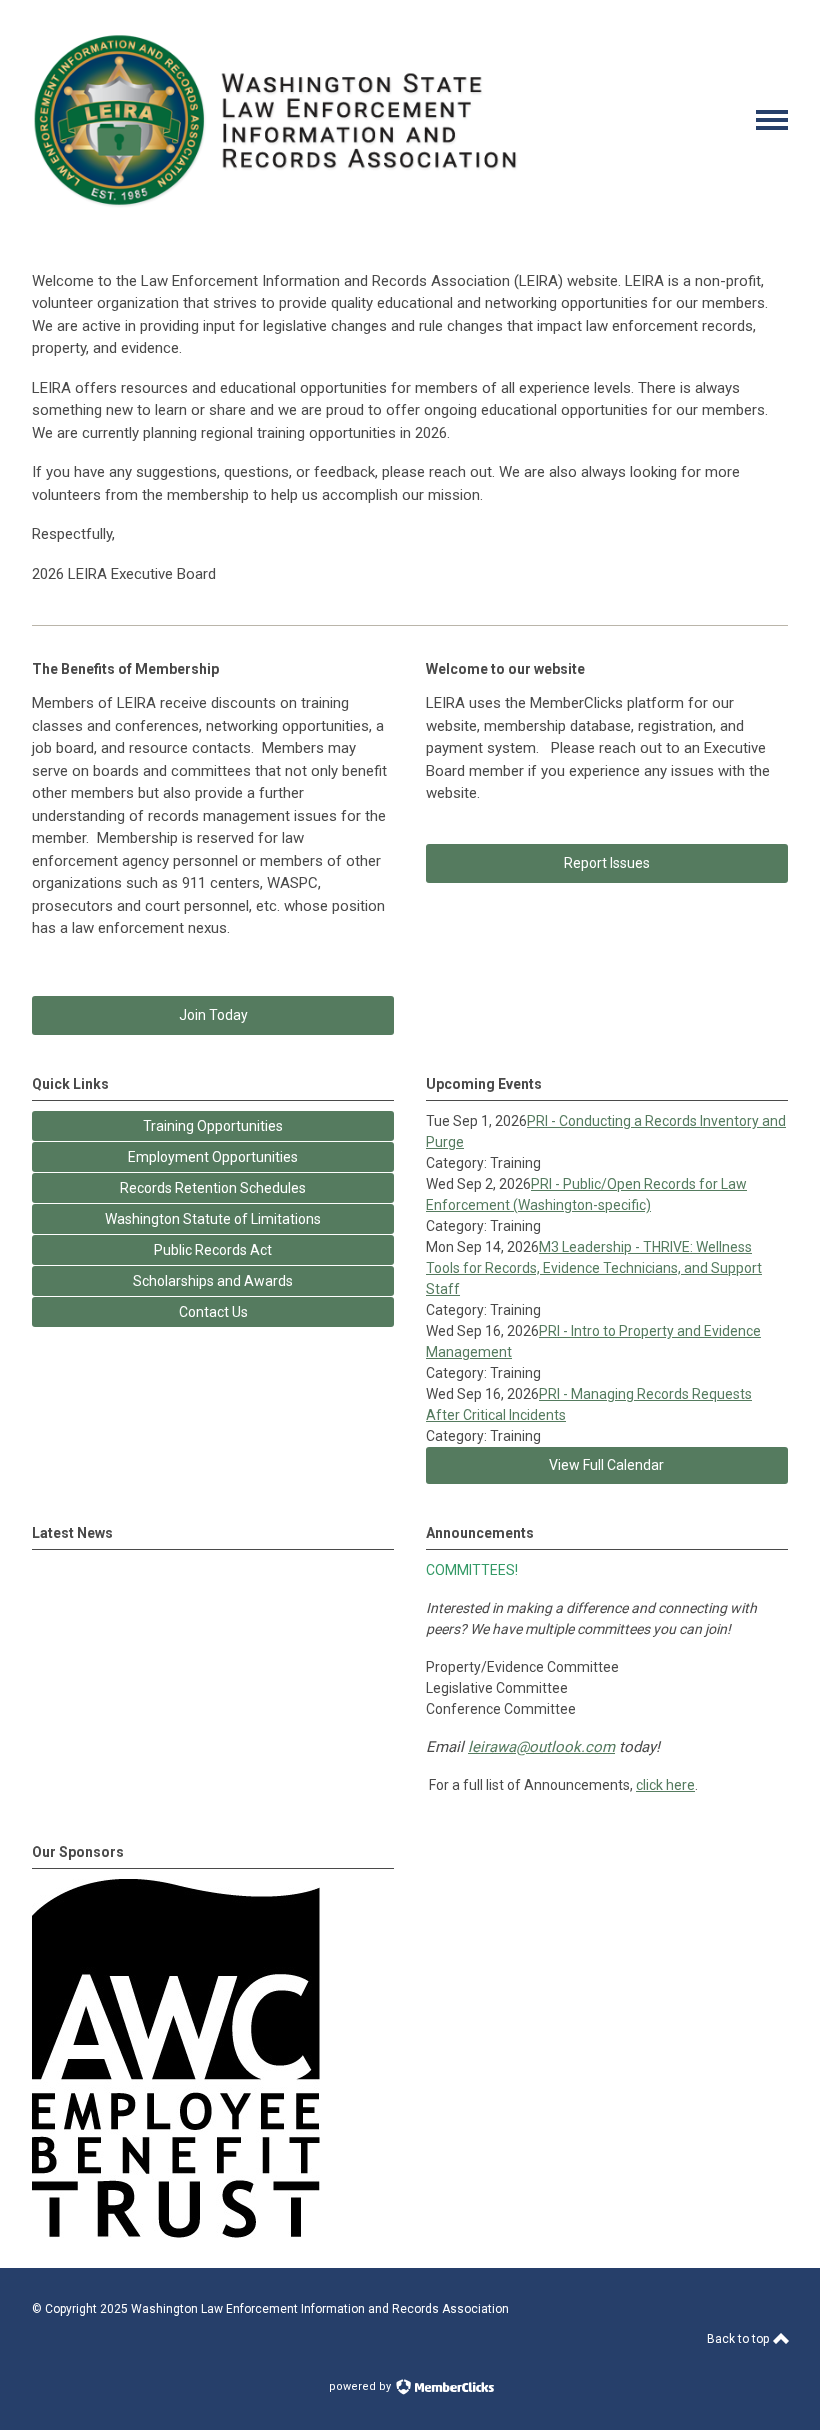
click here (665, 1785)
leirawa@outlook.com (541, 1747)
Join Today (213, 1015)
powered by (361, 2386)
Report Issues (607, 863)
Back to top (739, 2339)
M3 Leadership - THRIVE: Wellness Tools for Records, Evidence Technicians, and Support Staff (594, 1268)
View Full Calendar (606, 1465)
